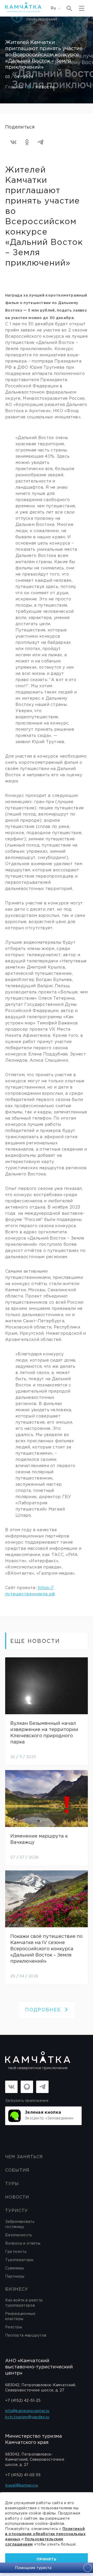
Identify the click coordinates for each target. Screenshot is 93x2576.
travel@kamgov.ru (22, 2486)
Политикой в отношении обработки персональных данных (45, 2534)
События (17, 2170)
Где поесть (16, 2252)
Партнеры (15, 2277)
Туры (12, 2184)
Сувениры (14, 2268)
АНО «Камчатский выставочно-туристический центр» (39, 2367)
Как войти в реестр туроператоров (24, 2303)
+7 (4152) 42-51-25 (23, 2401)
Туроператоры (19, 2260)
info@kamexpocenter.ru (27, 2411)
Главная (14, 87)
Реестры (14, 2327)
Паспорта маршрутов (26, 2336)
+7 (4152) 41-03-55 (23, 2475)
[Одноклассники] (27, 142)
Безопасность (19, 2235)
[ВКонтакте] (13, 142)
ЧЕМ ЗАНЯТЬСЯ (24, 2157)
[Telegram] (40, 142)
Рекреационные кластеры (20, 2316)
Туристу (17, 2211)
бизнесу (17, 2289)
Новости (45, 87)
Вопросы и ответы (23, 2243)
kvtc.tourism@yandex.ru (27, 2417)
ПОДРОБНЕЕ (43, 2010)
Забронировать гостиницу (20, 2224)
